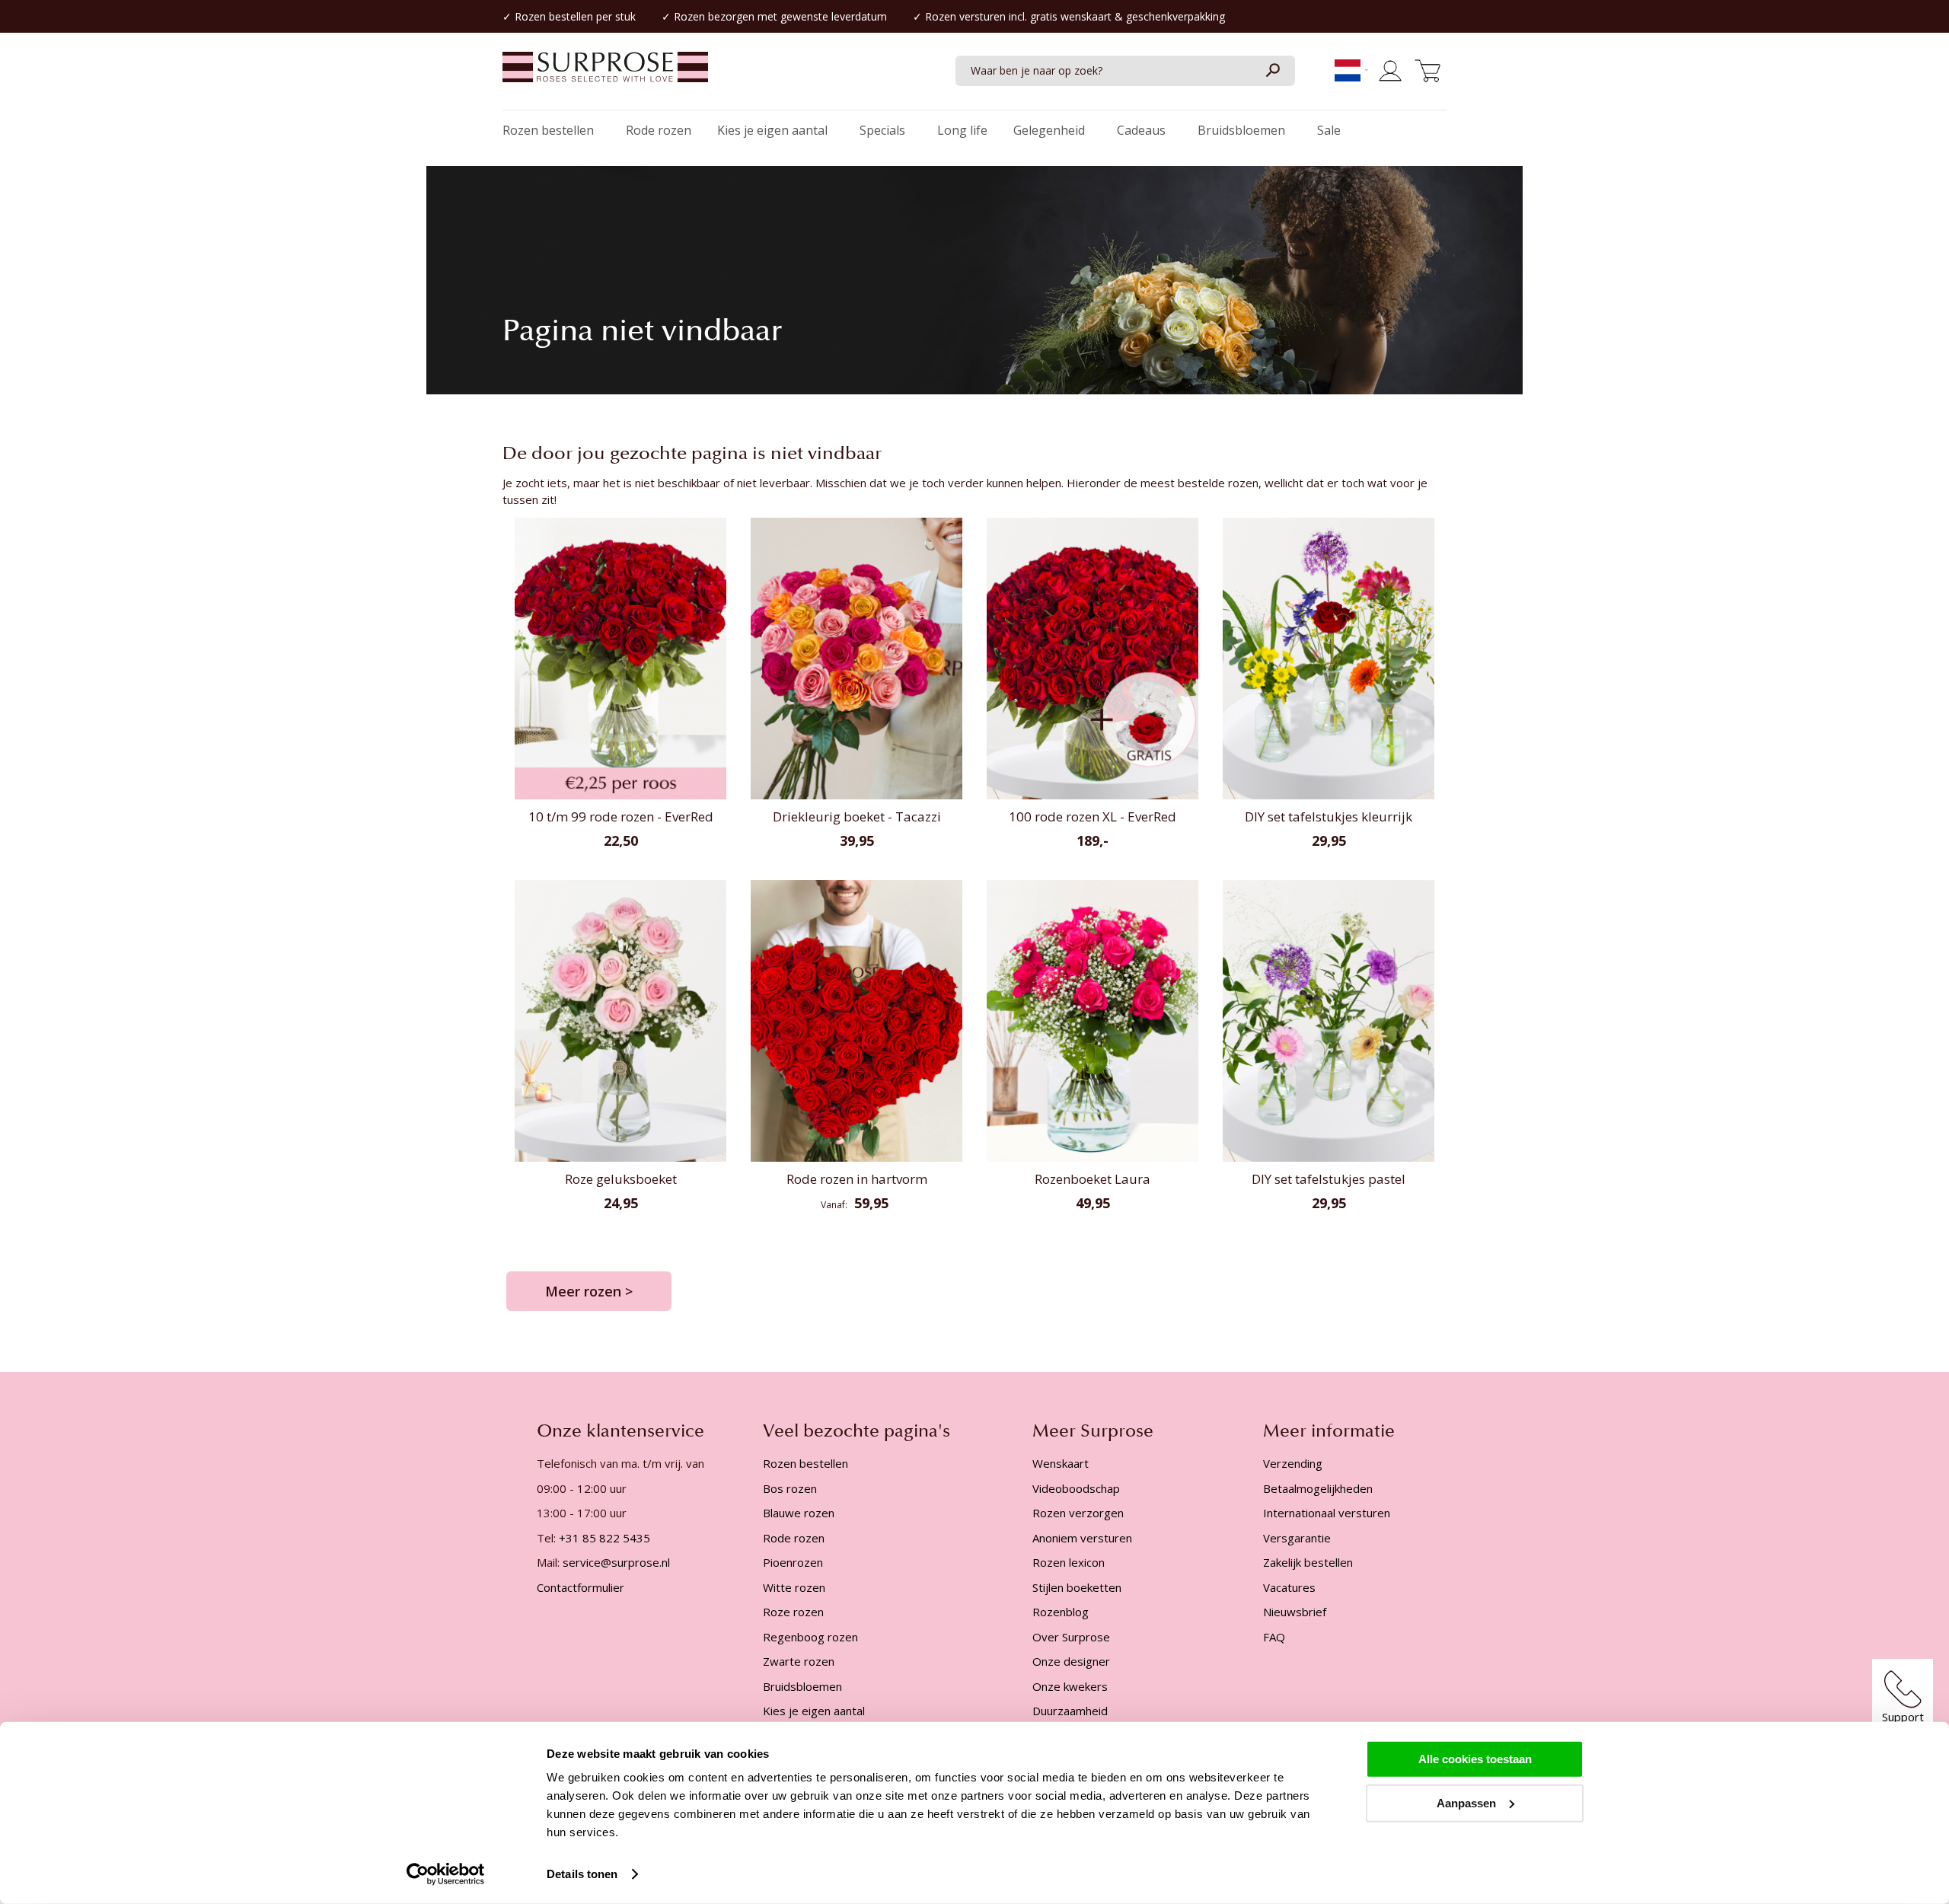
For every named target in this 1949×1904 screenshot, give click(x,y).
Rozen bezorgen (714, 16)
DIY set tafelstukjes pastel (1329, 1179)
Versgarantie (1297, 1538)
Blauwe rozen (799, 1513)
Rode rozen (794, 1538)
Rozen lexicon (1069, 1562)
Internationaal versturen (1327, 1513)
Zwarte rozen (799, 1661)
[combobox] (1125, 71)
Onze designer (1071, 1661)
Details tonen (582, 1874)
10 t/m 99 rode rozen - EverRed (621, 816)
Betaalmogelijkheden (1318, 1488)
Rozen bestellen (554, 16)
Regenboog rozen (810, 1637)
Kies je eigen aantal (814, 1711)
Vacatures (1289, 1587)
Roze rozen (793, 1612)
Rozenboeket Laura (1093, 1179)
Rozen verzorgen (1078, 1513)
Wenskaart (1061, 1463)
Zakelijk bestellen (1308, 1562)
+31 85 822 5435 (604, 1538)
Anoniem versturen (1082, 1538)
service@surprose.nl (616, 1562)
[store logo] (605, 75)
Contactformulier (581, 1587)
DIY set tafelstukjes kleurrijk (1329, 816)
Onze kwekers (1070, 1686)
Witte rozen (794, 1587)
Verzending (1293, 1463)
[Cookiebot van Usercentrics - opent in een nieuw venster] (446, 1874)
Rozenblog (1061, 1612)
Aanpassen (1466, 1802)
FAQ (1274, 1637)
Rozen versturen (965, 16)
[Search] (1272, 71)
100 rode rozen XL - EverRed (1093, 816)
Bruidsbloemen (802, 1686)
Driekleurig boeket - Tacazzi (857, 816)
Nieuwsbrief (1295, 1612)
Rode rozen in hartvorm (857, 1179)
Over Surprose (1071, 1637)
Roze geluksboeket (621, 1179)
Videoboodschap (1076, 1488)
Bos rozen (790, 1488)
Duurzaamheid (1070, 1711)
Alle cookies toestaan (1475, 1759)
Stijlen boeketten (1077, 1587)
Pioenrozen (793, 1562)
